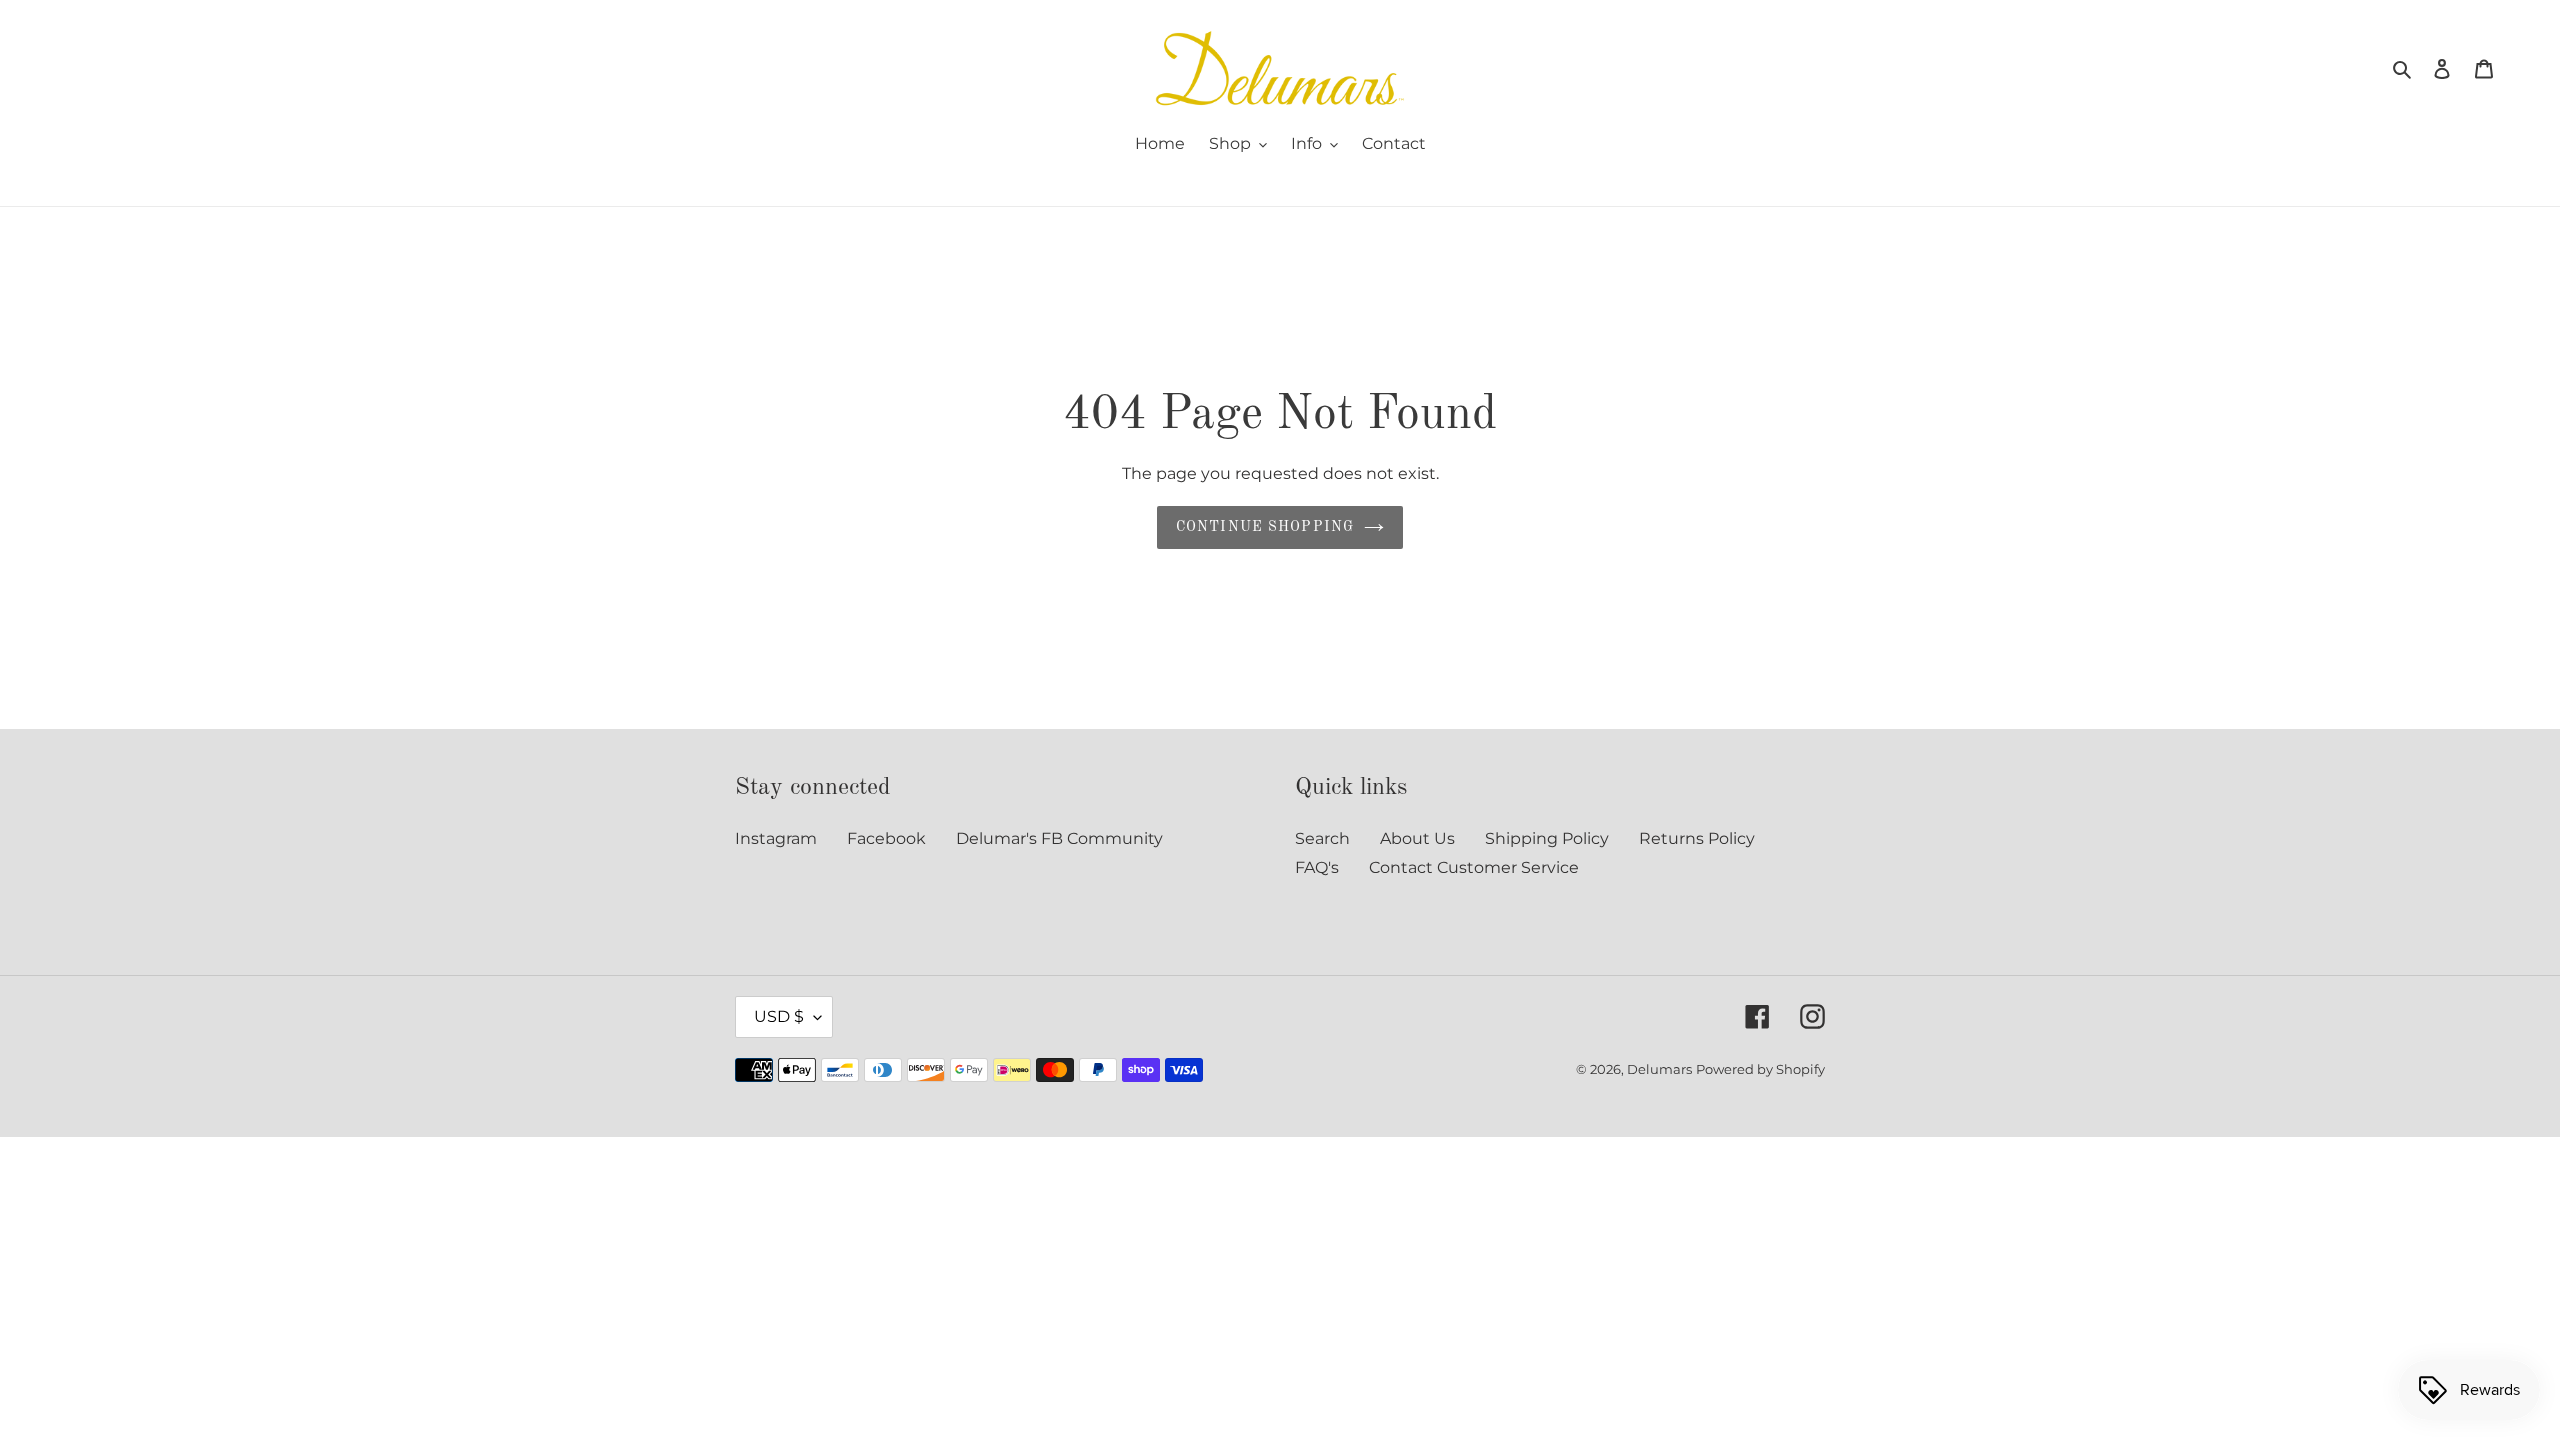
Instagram (776, 838)
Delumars (1659, 1069)
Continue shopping (1265, 527)
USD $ (779, 1016)
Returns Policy (1697, 838)
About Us (1417, 838)
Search (1322, 838)
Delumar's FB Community (1059, 838)
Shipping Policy (1547, 838)
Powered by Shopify (1760, 1069)
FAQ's (1317, 867)
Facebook (886, 838)
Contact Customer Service (1474, 867)
